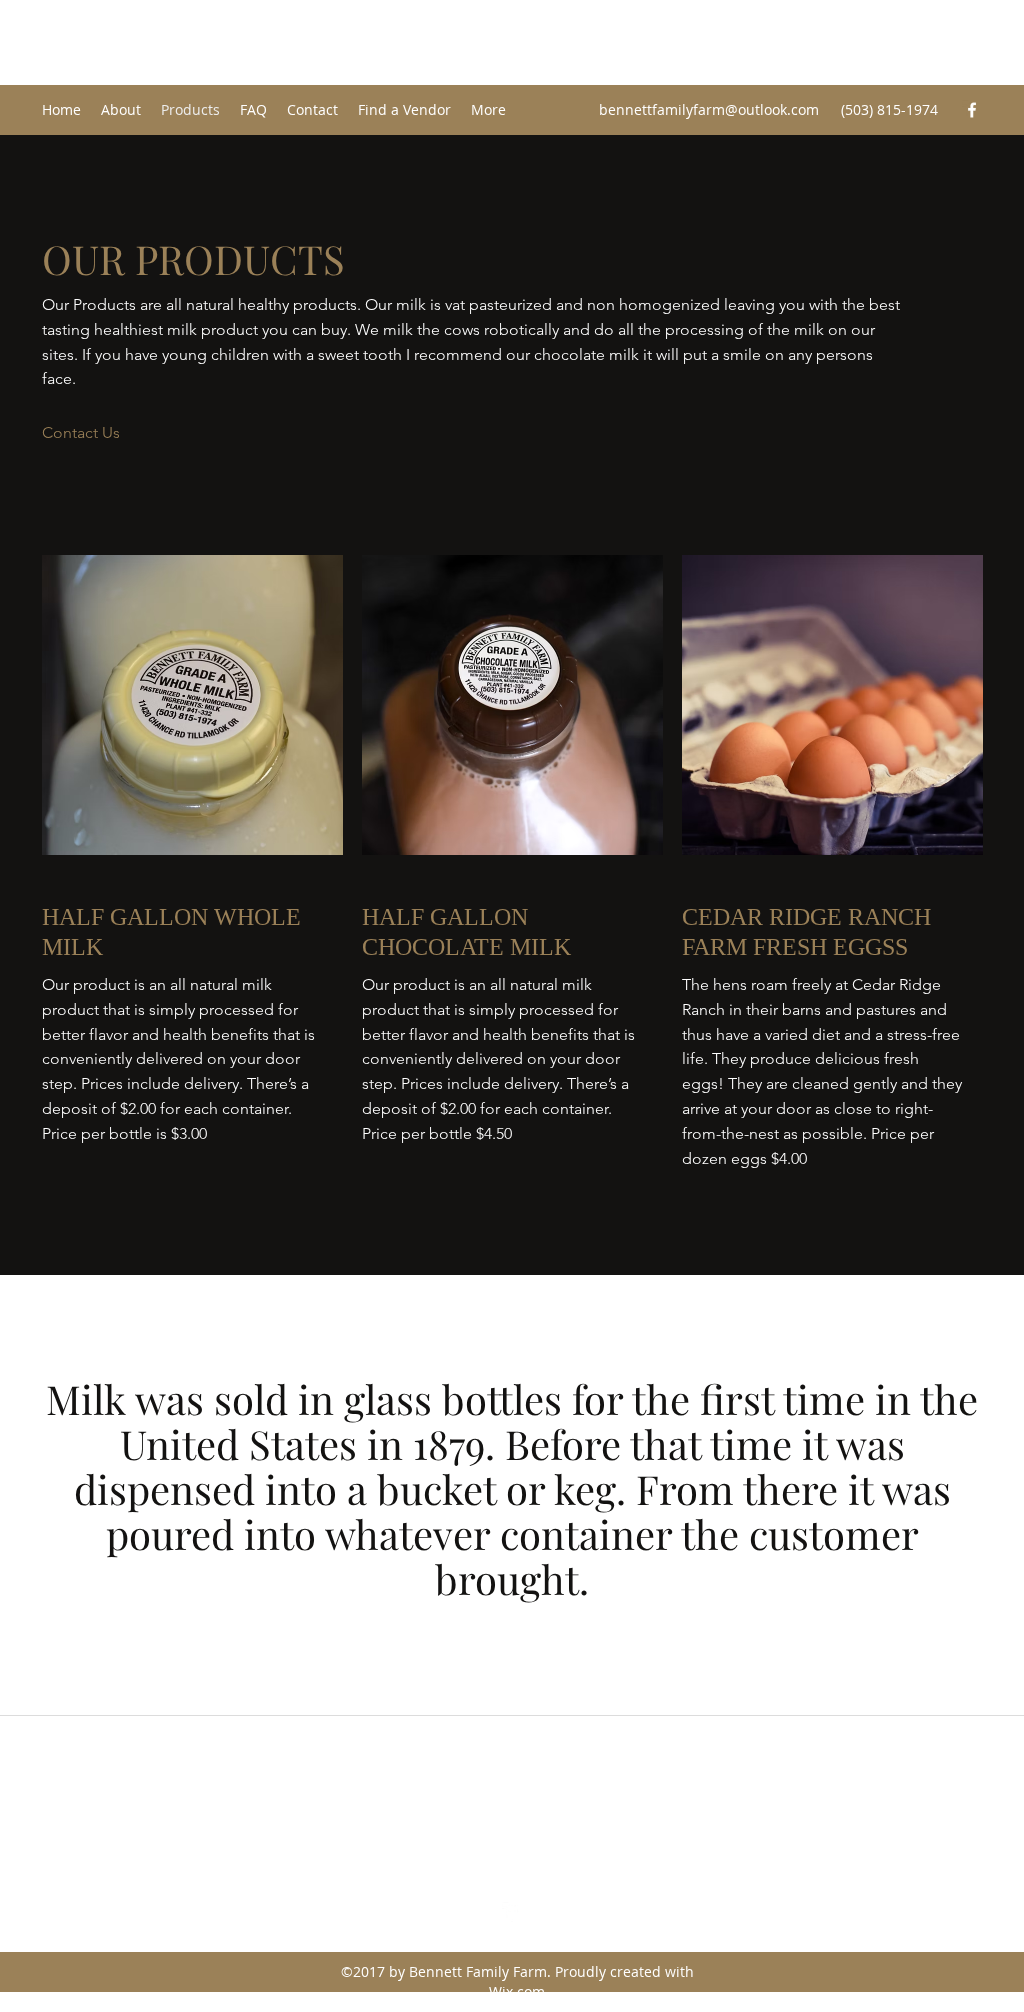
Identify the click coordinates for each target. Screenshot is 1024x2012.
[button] (81, 433)
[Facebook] (972, 110)
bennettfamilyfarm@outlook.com (709, 109)
